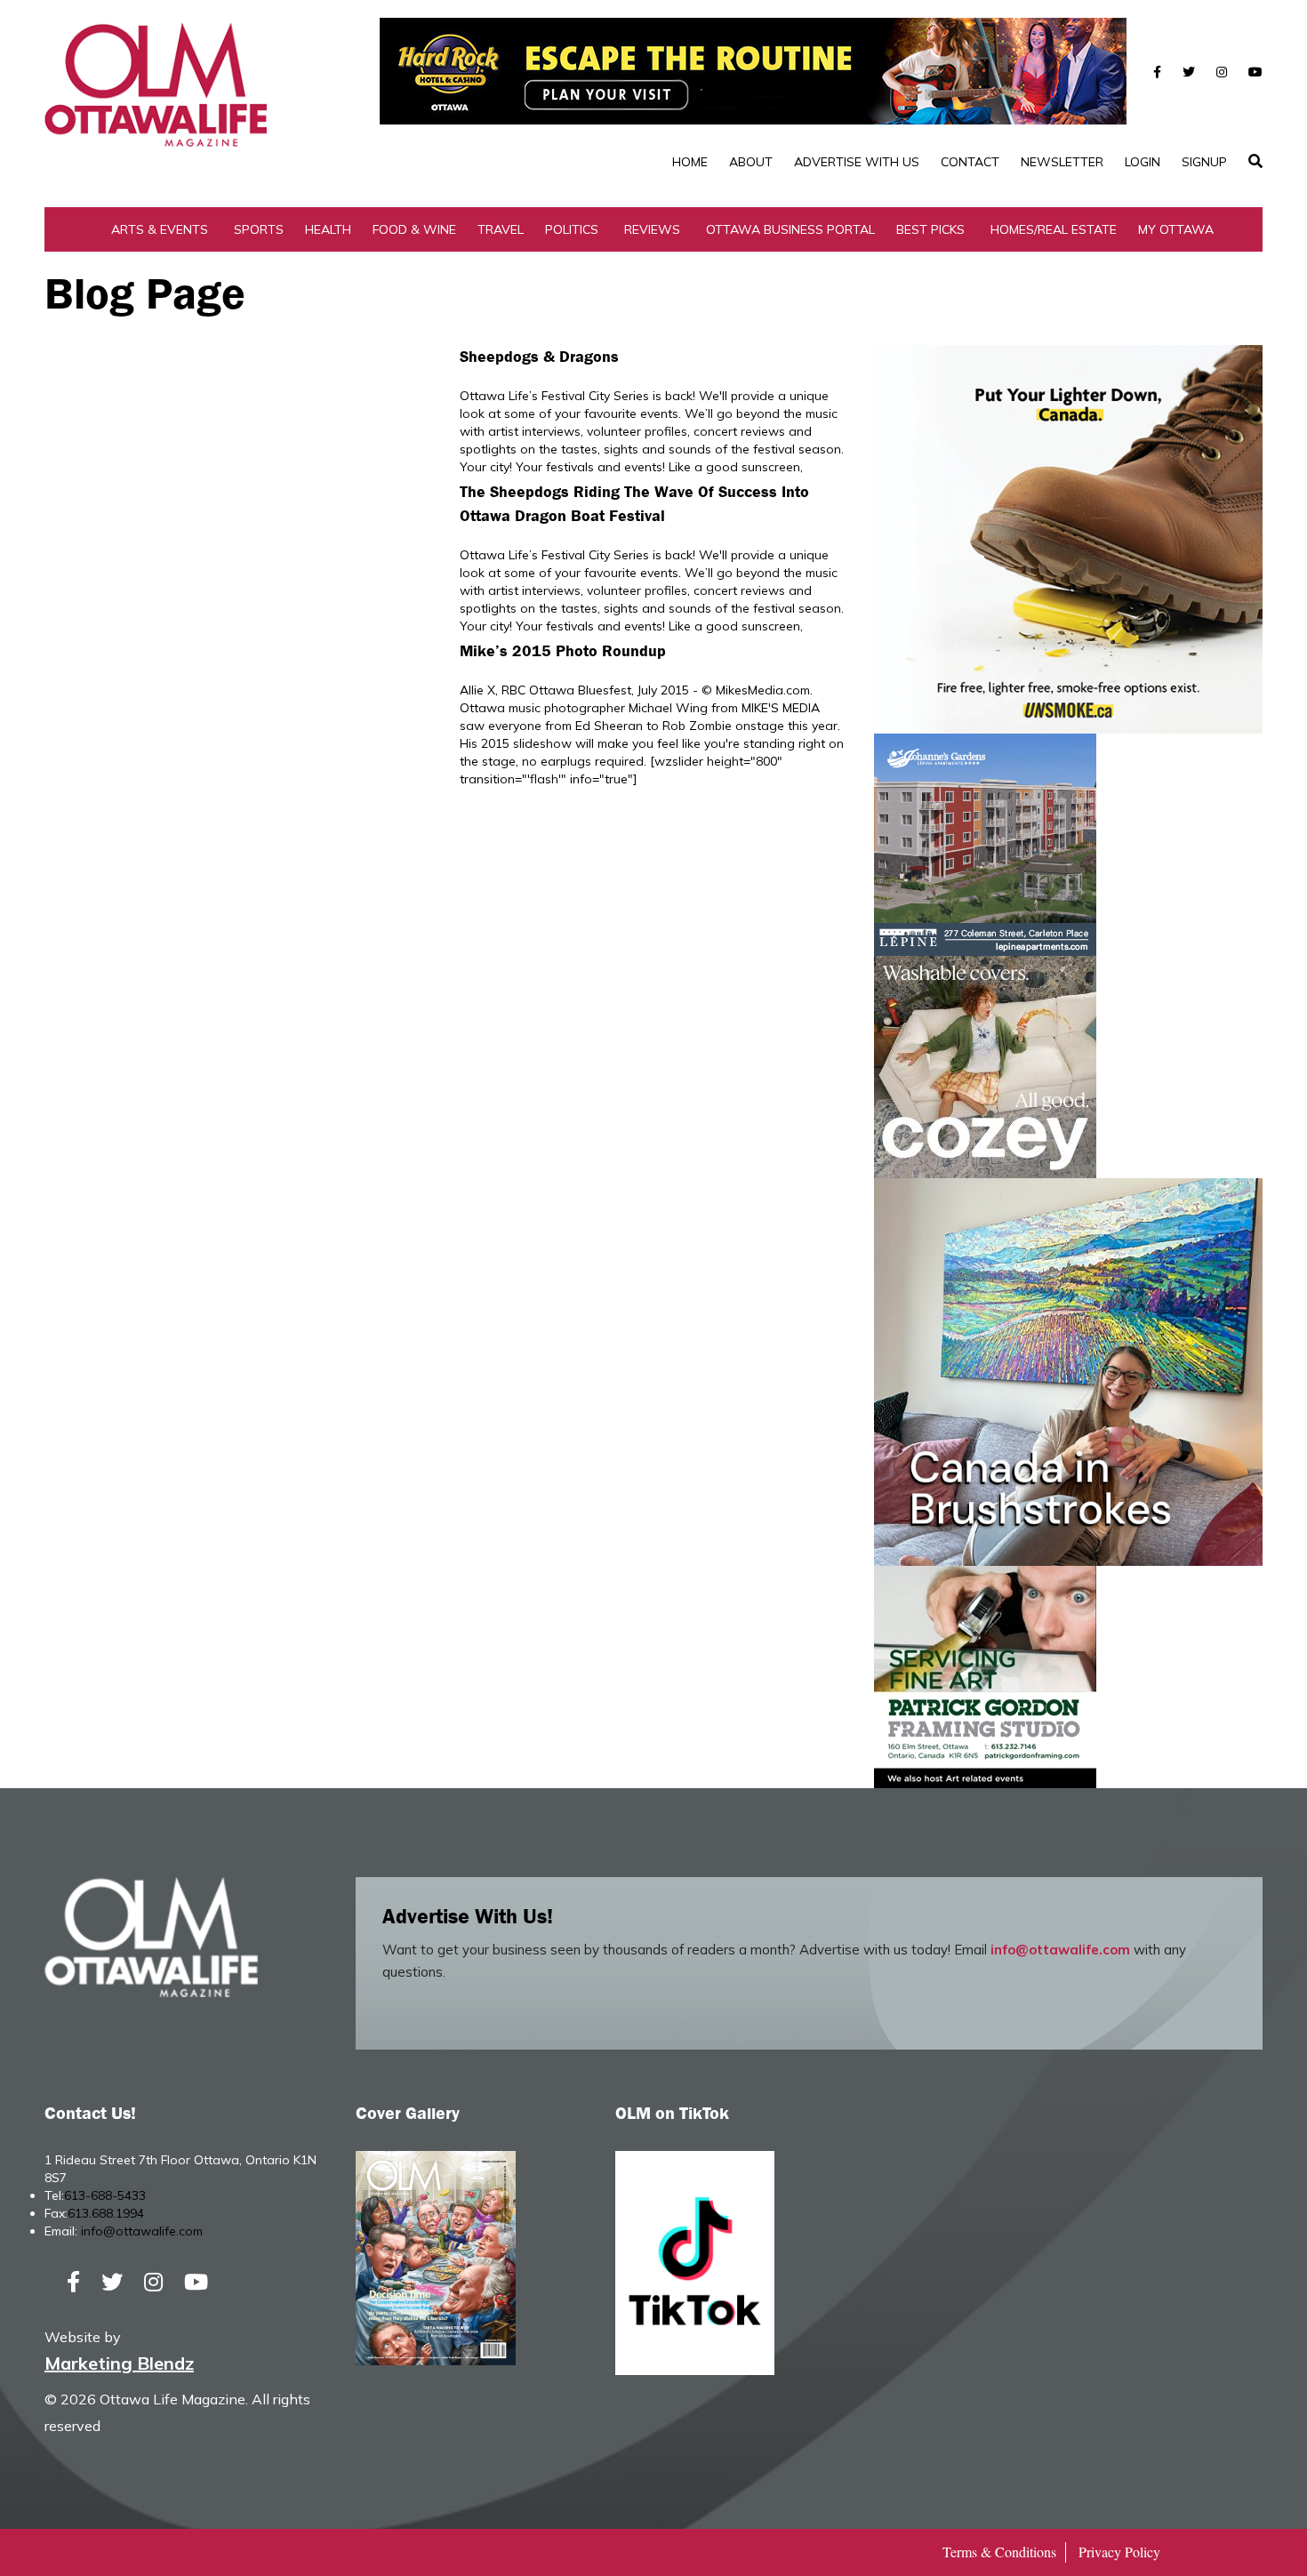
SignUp (1204, 162)
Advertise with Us (857, 162)
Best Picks (930, 229)
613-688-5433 (105, 2195)
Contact (970, 162)
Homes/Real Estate (1054, 229)
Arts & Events (160, 229)
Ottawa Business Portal (790, 229)
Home (690, 162)
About (751, 162)
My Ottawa (1176, 229)
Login (1143, 162)
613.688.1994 (106, 2213)
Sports (259, 229)
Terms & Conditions (999, 2552)
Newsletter (1062, 162)
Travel (501, 229)
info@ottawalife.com (1060, 1950)
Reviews (652, 229)
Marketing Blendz (119, 2363)
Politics (572, 229)
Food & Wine (414, 229)
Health (328, 229)
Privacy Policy (1119, 2552)
